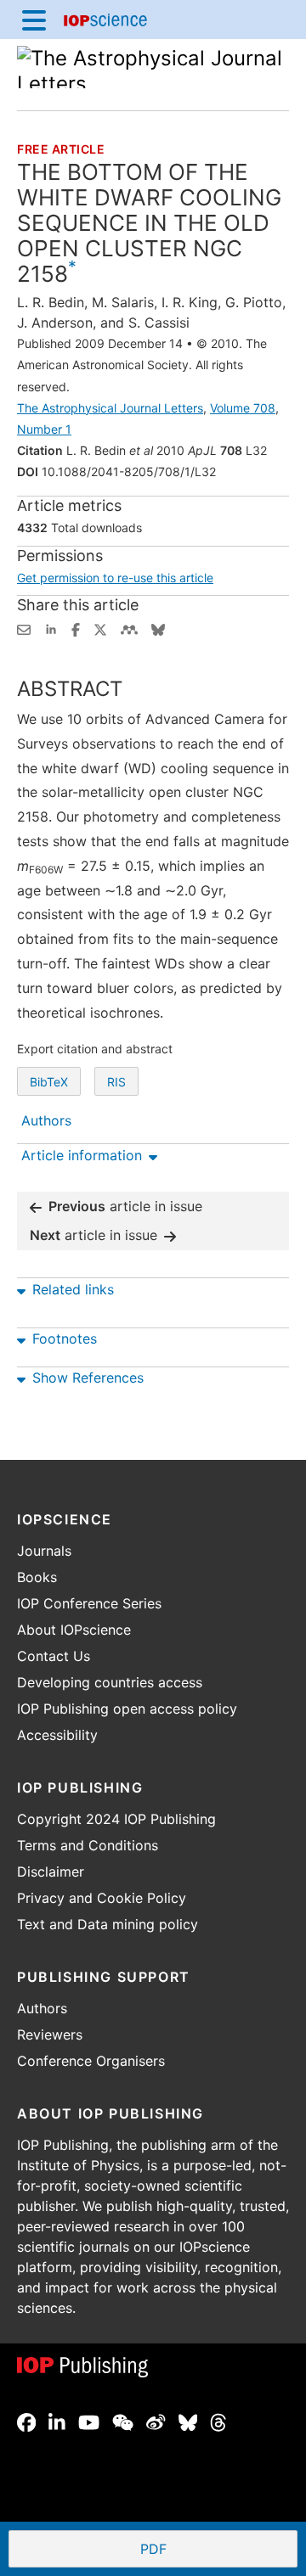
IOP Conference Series (89, 1603)
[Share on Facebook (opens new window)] (76, 628)
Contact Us (54, 1656)
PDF (215, 2551)
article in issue (125, 1206)
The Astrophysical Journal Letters (110, 408)
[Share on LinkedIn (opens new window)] (51, 628)
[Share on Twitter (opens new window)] (100, 628)
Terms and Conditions (88, 1845)
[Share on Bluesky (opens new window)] (158, 628)
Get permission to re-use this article (115, 578)
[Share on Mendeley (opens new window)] (129, 628)
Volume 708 (243, 408)
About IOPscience (74, 1630)
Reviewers (50, 2034)
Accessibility (57, 1735)
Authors (42, 2008)
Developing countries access (110, 1682)
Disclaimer (51, 1872)
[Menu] (34, 20)
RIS (116, 1082)
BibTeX (49, 1082)
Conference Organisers (91, 2061)
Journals (44, 1551)
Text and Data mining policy (108, 1924)
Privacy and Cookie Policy (102, 1898)
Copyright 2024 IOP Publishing (116, 1819)
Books (37, 1577)
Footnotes (65, 1339)
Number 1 (44, 429)
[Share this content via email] (24, 628)
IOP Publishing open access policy (127, 1709)
